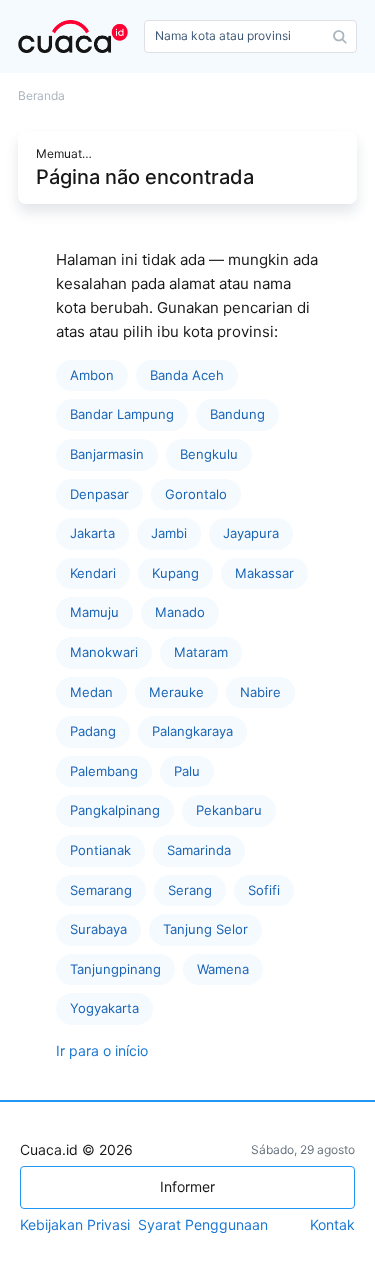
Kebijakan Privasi (75, 1225)
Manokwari (104, 652)
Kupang (175, 573)
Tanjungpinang (115, 969)
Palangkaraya (192, 731)
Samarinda (199, 850)
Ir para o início (102, 1050)
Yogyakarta (104, 1008)
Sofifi (264, 890)
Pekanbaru (229, 810)
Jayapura (251, 533)
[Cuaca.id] (77, 36)
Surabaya (98, 929)
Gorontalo (196, 494)
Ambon (92, 375)
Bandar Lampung (122, 414)
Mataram (201, 652)
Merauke (176, 692)
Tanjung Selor (205, 929)
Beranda (41, 96)
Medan (91, 692)
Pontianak (100, 850)
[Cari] (340, 37)
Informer (187, 1186)
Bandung (237, 414)
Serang (190, 890)
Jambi (169, 533)
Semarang (101, 890)
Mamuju (94, 612)
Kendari (93, 573)
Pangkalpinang (115, 810)
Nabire (260, 692)
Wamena (223, 969)
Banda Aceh (187, 375)
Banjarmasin (107, 454)
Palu (187, 771)
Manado (180, 612)
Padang (93, 731)
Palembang (104, 771)
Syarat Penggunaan (203, 1225)
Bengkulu (209, 454)
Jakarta (92, 533)
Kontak (332, 1225)
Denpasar (99, 494)
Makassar (264, 573)
